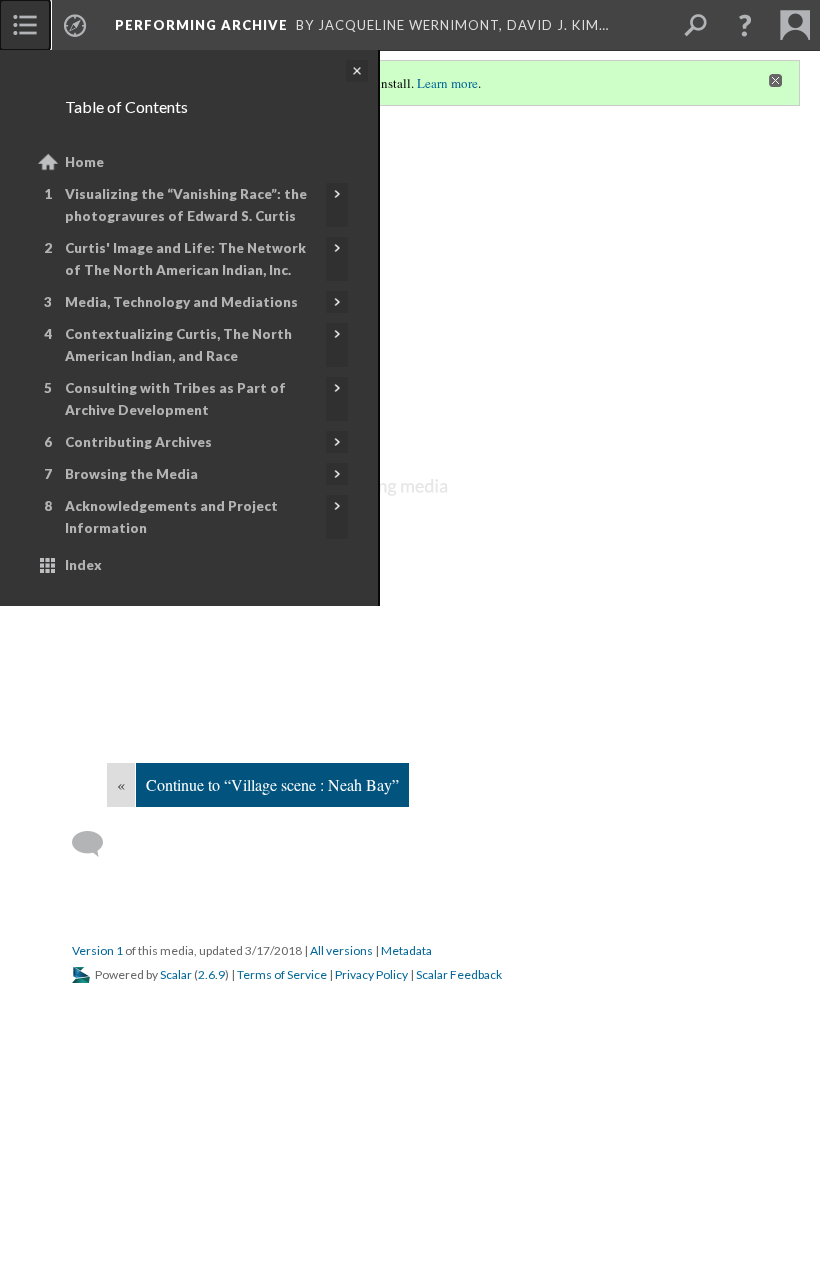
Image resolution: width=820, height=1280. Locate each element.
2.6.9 (211, 974)
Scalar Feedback (459, 974)
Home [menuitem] (84, 162)
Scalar (176, 974)
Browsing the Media (131, 474)
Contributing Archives (138, 442)
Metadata (406, 950)
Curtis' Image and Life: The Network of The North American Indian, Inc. (185, 259)
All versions (341, 950)
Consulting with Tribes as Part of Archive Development (175, 399)
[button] (745, 25)
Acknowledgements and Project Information (171, 517)
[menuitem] (25, 25)
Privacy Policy (371, 974)
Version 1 (97, 950)
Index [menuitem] (83, 565)
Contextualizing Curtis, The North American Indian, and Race (178, 345)
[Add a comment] (96, 844)
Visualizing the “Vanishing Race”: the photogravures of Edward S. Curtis (186, 205)
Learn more (447, 83)
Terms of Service (282, 974)
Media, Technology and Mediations (181, 302)
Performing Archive (201, 25)
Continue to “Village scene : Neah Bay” (272, 784)
